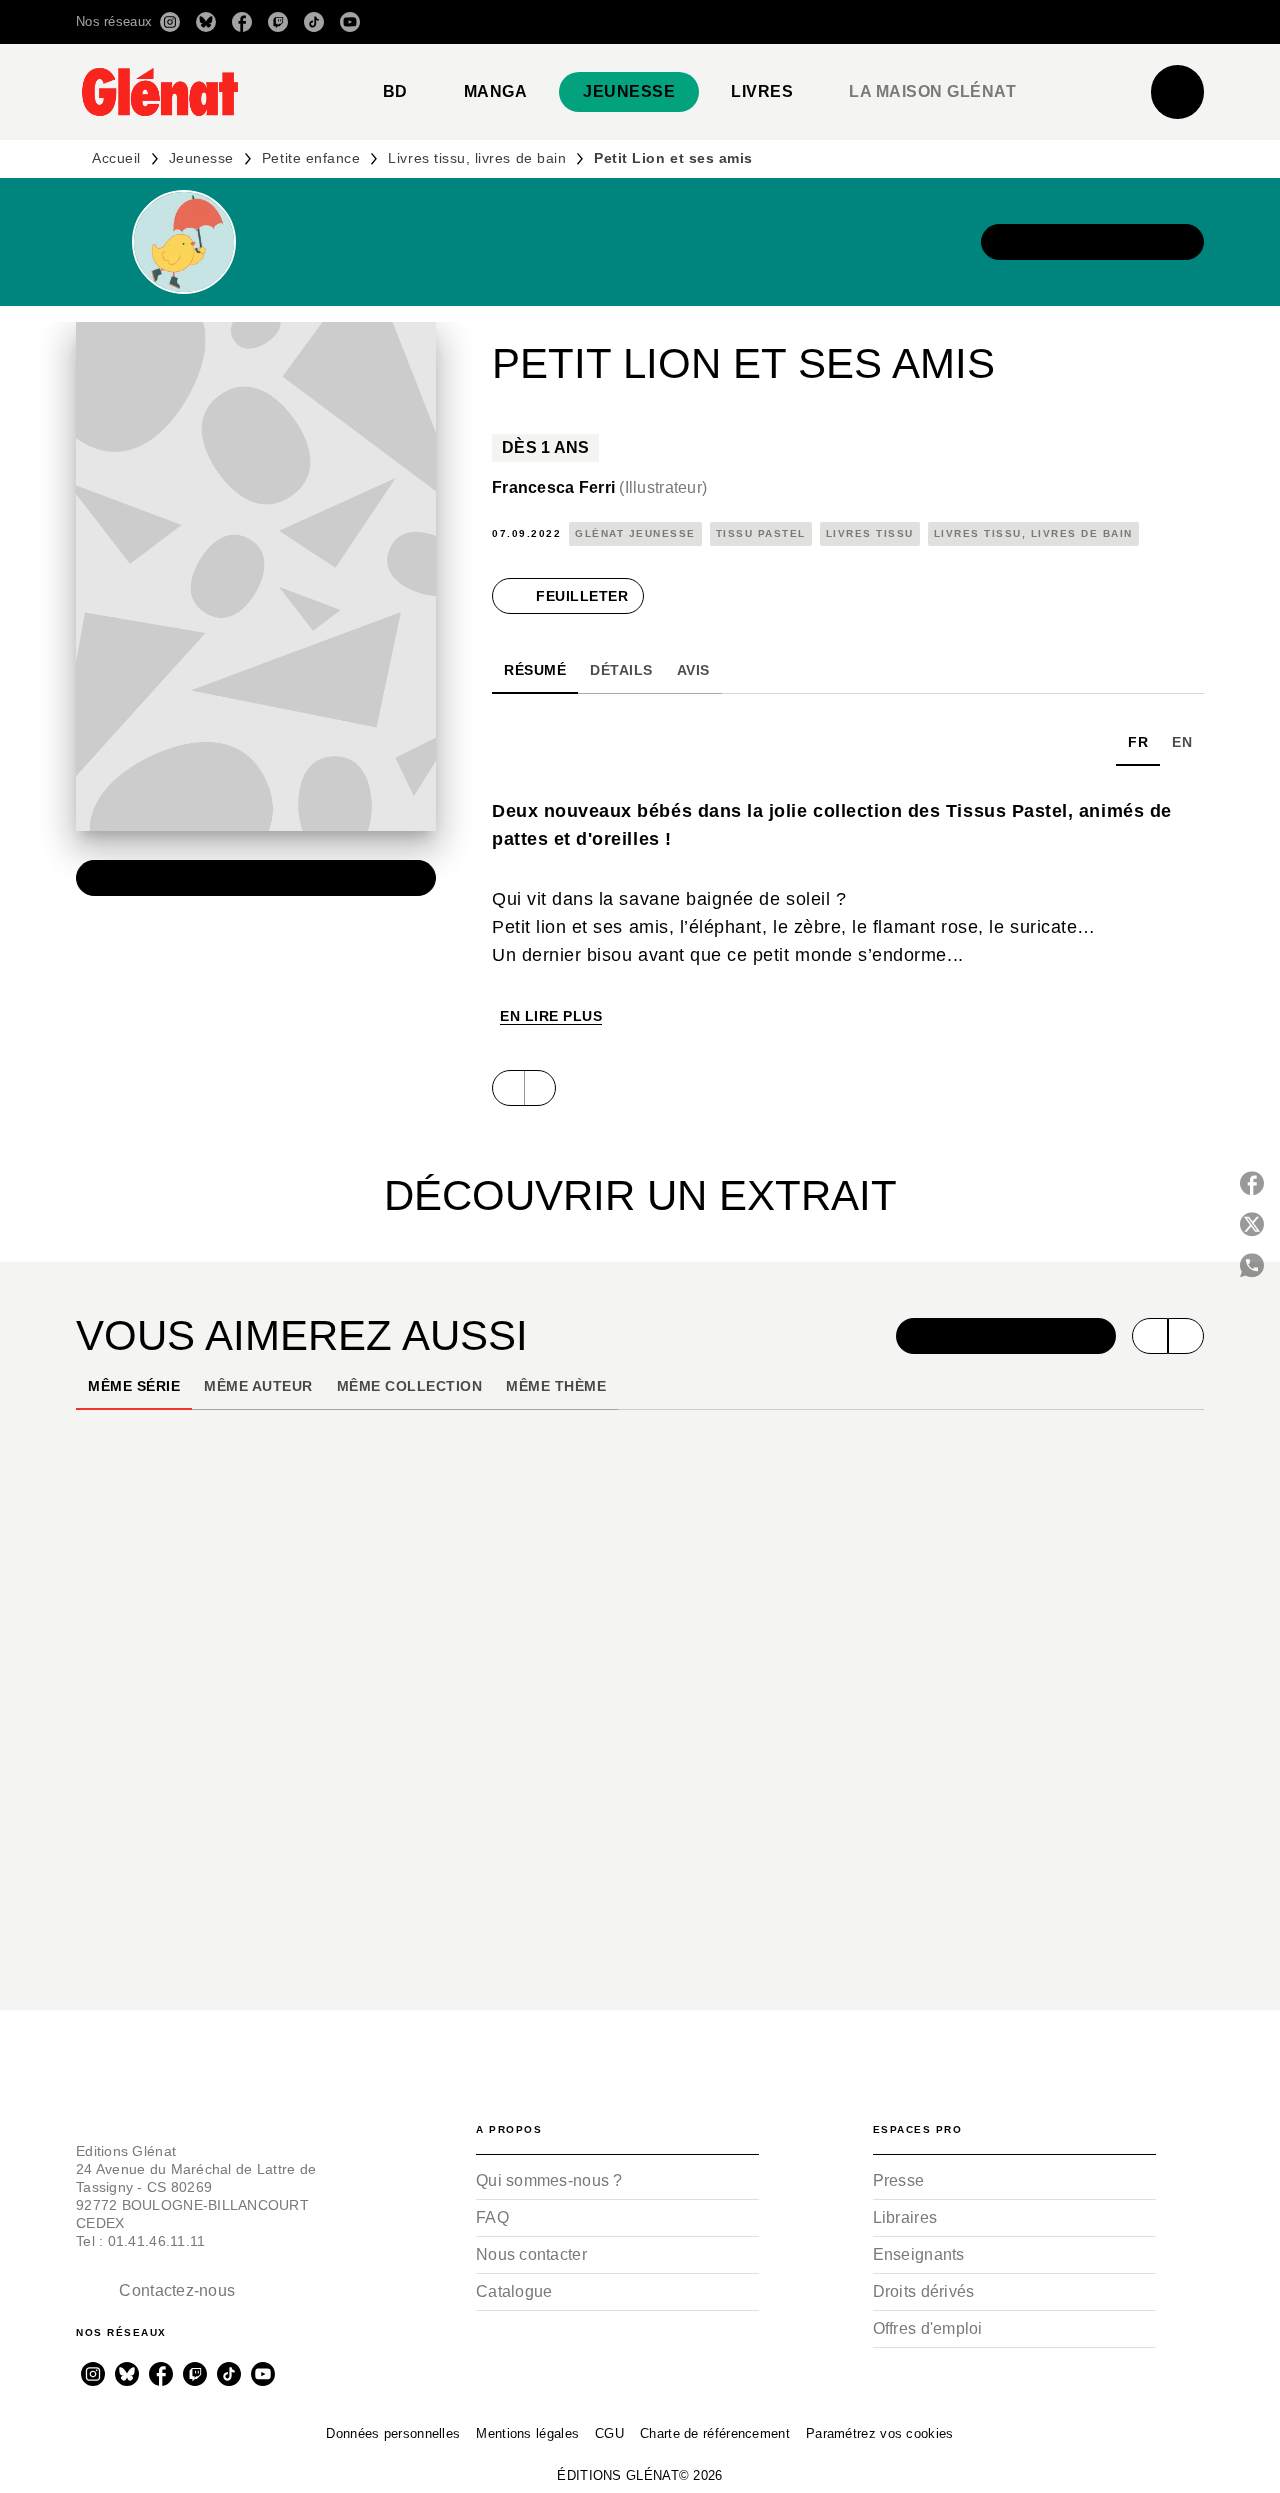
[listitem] (170, 22)
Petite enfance (311, 158)
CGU (609, 2433)
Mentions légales (527, 2433)
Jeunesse (201, 158)
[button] (922, 22)
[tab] (395, 92)
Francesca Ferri (599, 487)
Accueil (116, 158)
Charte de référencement (715, 2433)
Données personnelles (393, 2433)
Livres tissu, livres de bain (477, 158)
